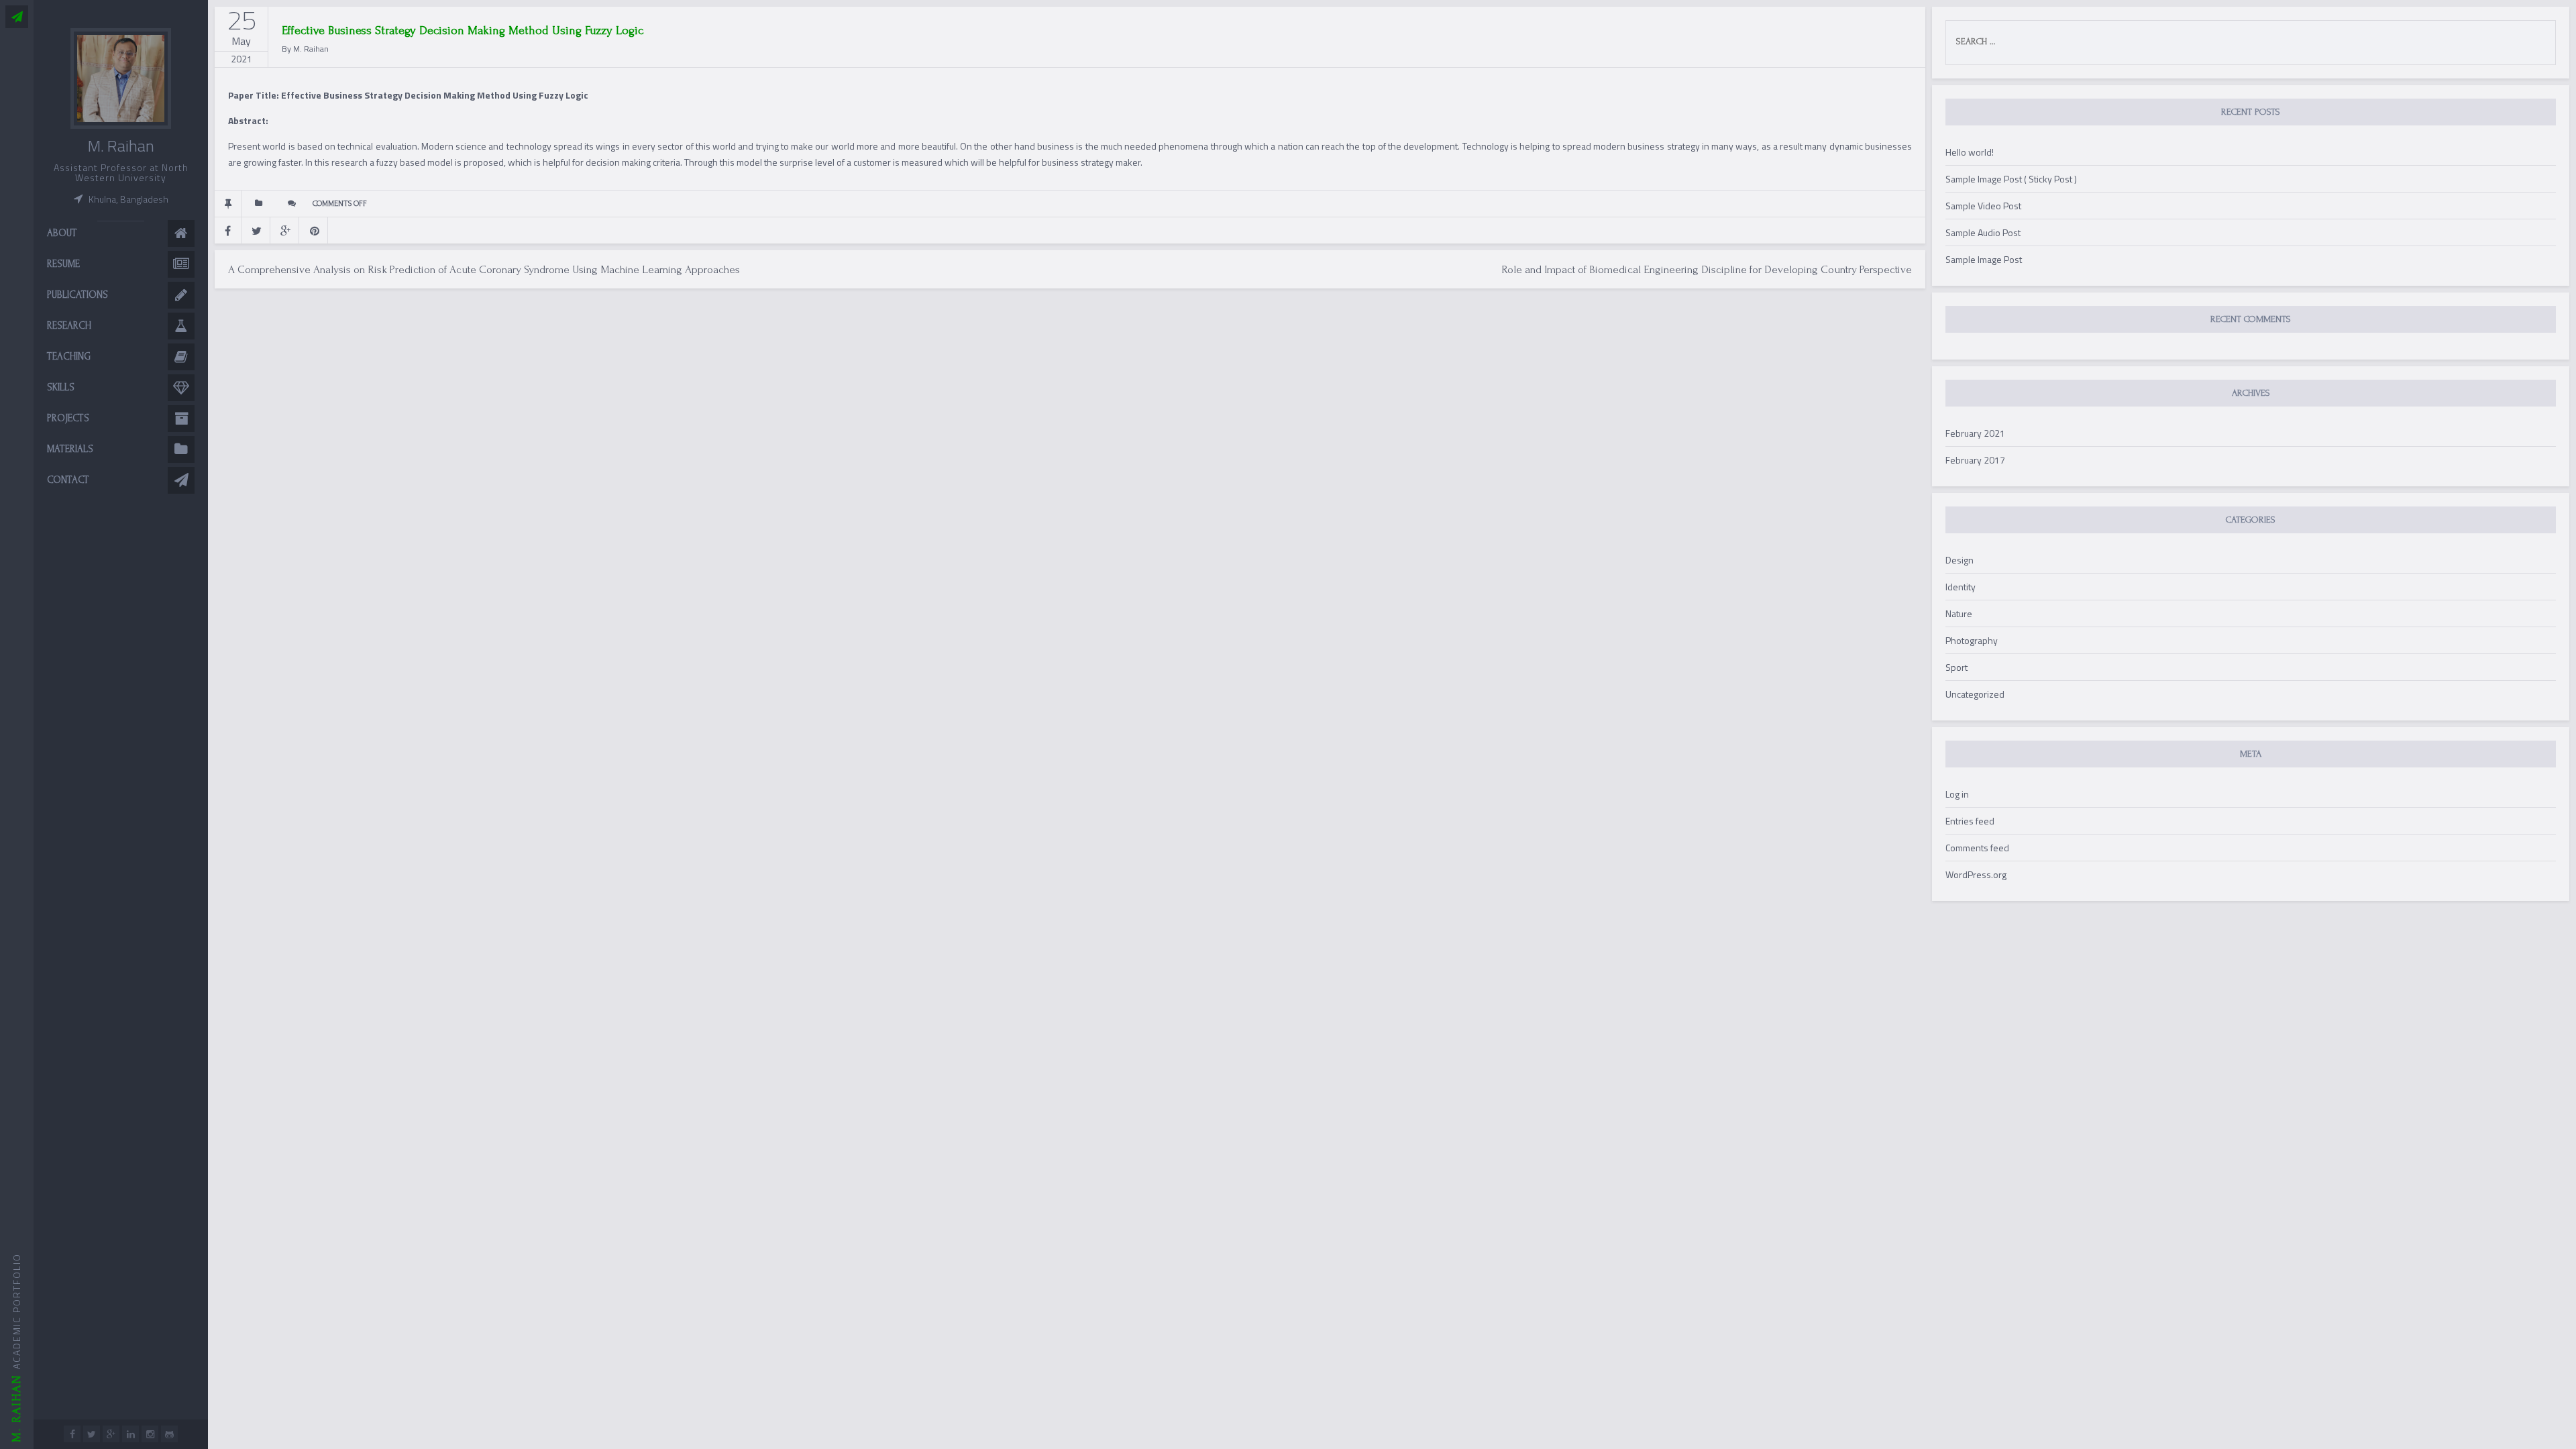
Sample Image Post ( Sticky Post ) (2011, 179)
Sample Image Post (1984, 259)
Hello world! (1970, 152)
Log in (1957, 794)
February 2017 (1975, 460)
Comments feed (1977, 848)
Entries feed (1970, 821)
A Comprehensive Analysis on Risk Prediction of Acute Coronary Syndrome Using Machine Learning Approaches (484, 269)
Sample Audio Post (1983, 232)
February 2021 (1975, 433)
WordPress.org (1976, 874)
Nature (1959, 613)
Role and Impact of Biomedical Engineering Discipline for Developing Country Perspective (1707, 269)
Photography (1972, 640)
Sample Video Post (1983, 206)
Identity (1961, 587)
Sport (1956, 667)
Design (1960, 560)
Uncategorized (1975, 694)
